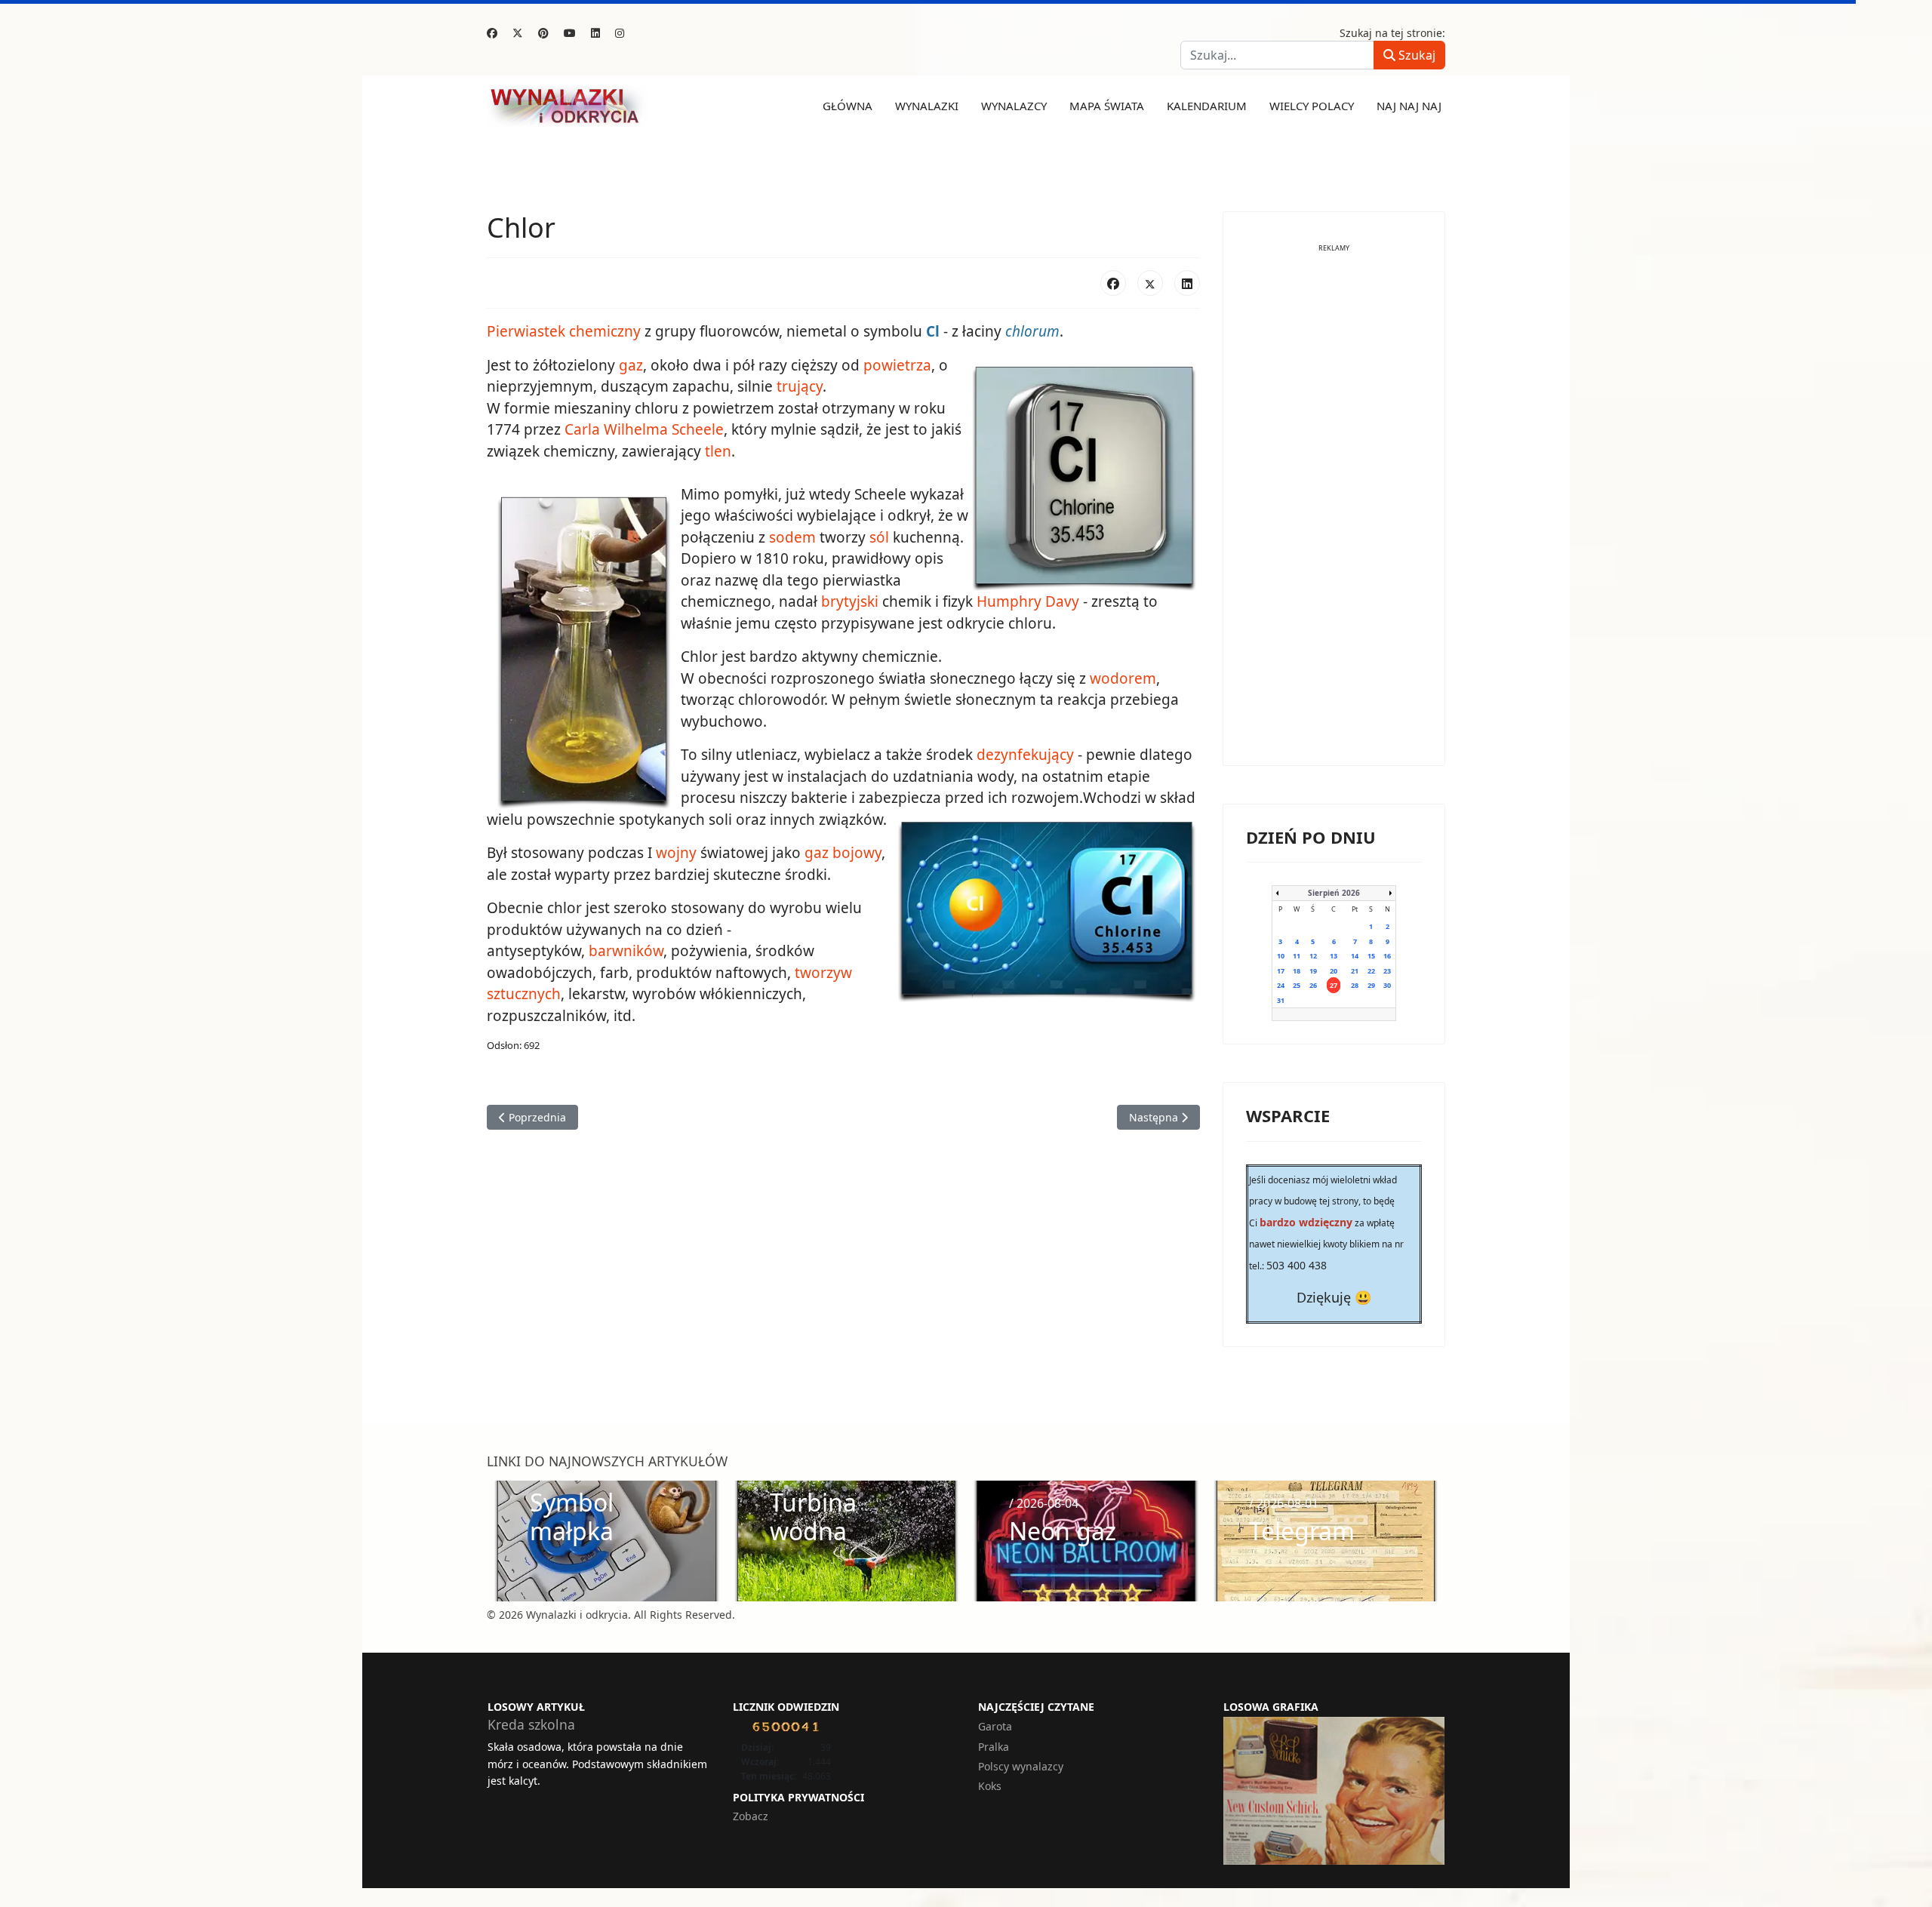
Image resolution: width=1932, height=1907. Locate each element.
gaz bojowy (843, 853)
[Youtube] (570, 33)
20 (1334, 971)
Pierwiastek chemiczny (564, 331)
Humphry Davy (1028, 601)
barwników (626, 951)
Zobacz (751, 1816)
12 (1313, 956)
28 (1355, 985)
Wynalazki (927, 106)
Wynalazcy (1014, 106)
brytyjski (850, 601)
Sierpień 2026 (1334, 893)
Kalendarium (1207, 106)
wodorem (1123, 678)
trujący (800, 386)
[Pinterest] (543, 33)
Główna (848, 106)
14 (1355, 956)
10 (1281, 956)
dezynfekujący (1025, 755)
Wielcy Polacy (1312, 106)
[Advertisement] (1334, 516)
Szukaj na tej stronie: (1392, 33)
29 (1371, 985)
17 (1281, 971)
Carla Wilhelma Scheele (644, 429)
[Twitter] (518, 33)
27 (1334, 985)
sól (879, 537)
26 (1313, 985)
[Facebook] (492, 33)
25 (1297, 985)
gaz (631, 365)
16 (1387, 956)
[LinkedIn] (1187, 283)
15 (1371, 956)
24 (1281, 985)
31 (1281, 1000)
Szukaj (1415, 55)
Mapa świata (1107, 106)
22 (1371, 971)
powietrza (897, 365)
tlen (718, 451)
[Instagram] (620, 33)
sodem (792, 537)
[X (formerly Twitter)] (1150, 283)
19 (1313, 971)
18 (1297, 971)
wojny (676, 853)
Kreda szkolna (531, 1724)
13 (1334, 956)
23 (1387, 971)
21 (1355, 971)
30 (1387, 985)
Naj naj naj (1409, 106)
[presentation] (503, 1541)
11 (1297, 956)
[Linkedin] (595, 33)
